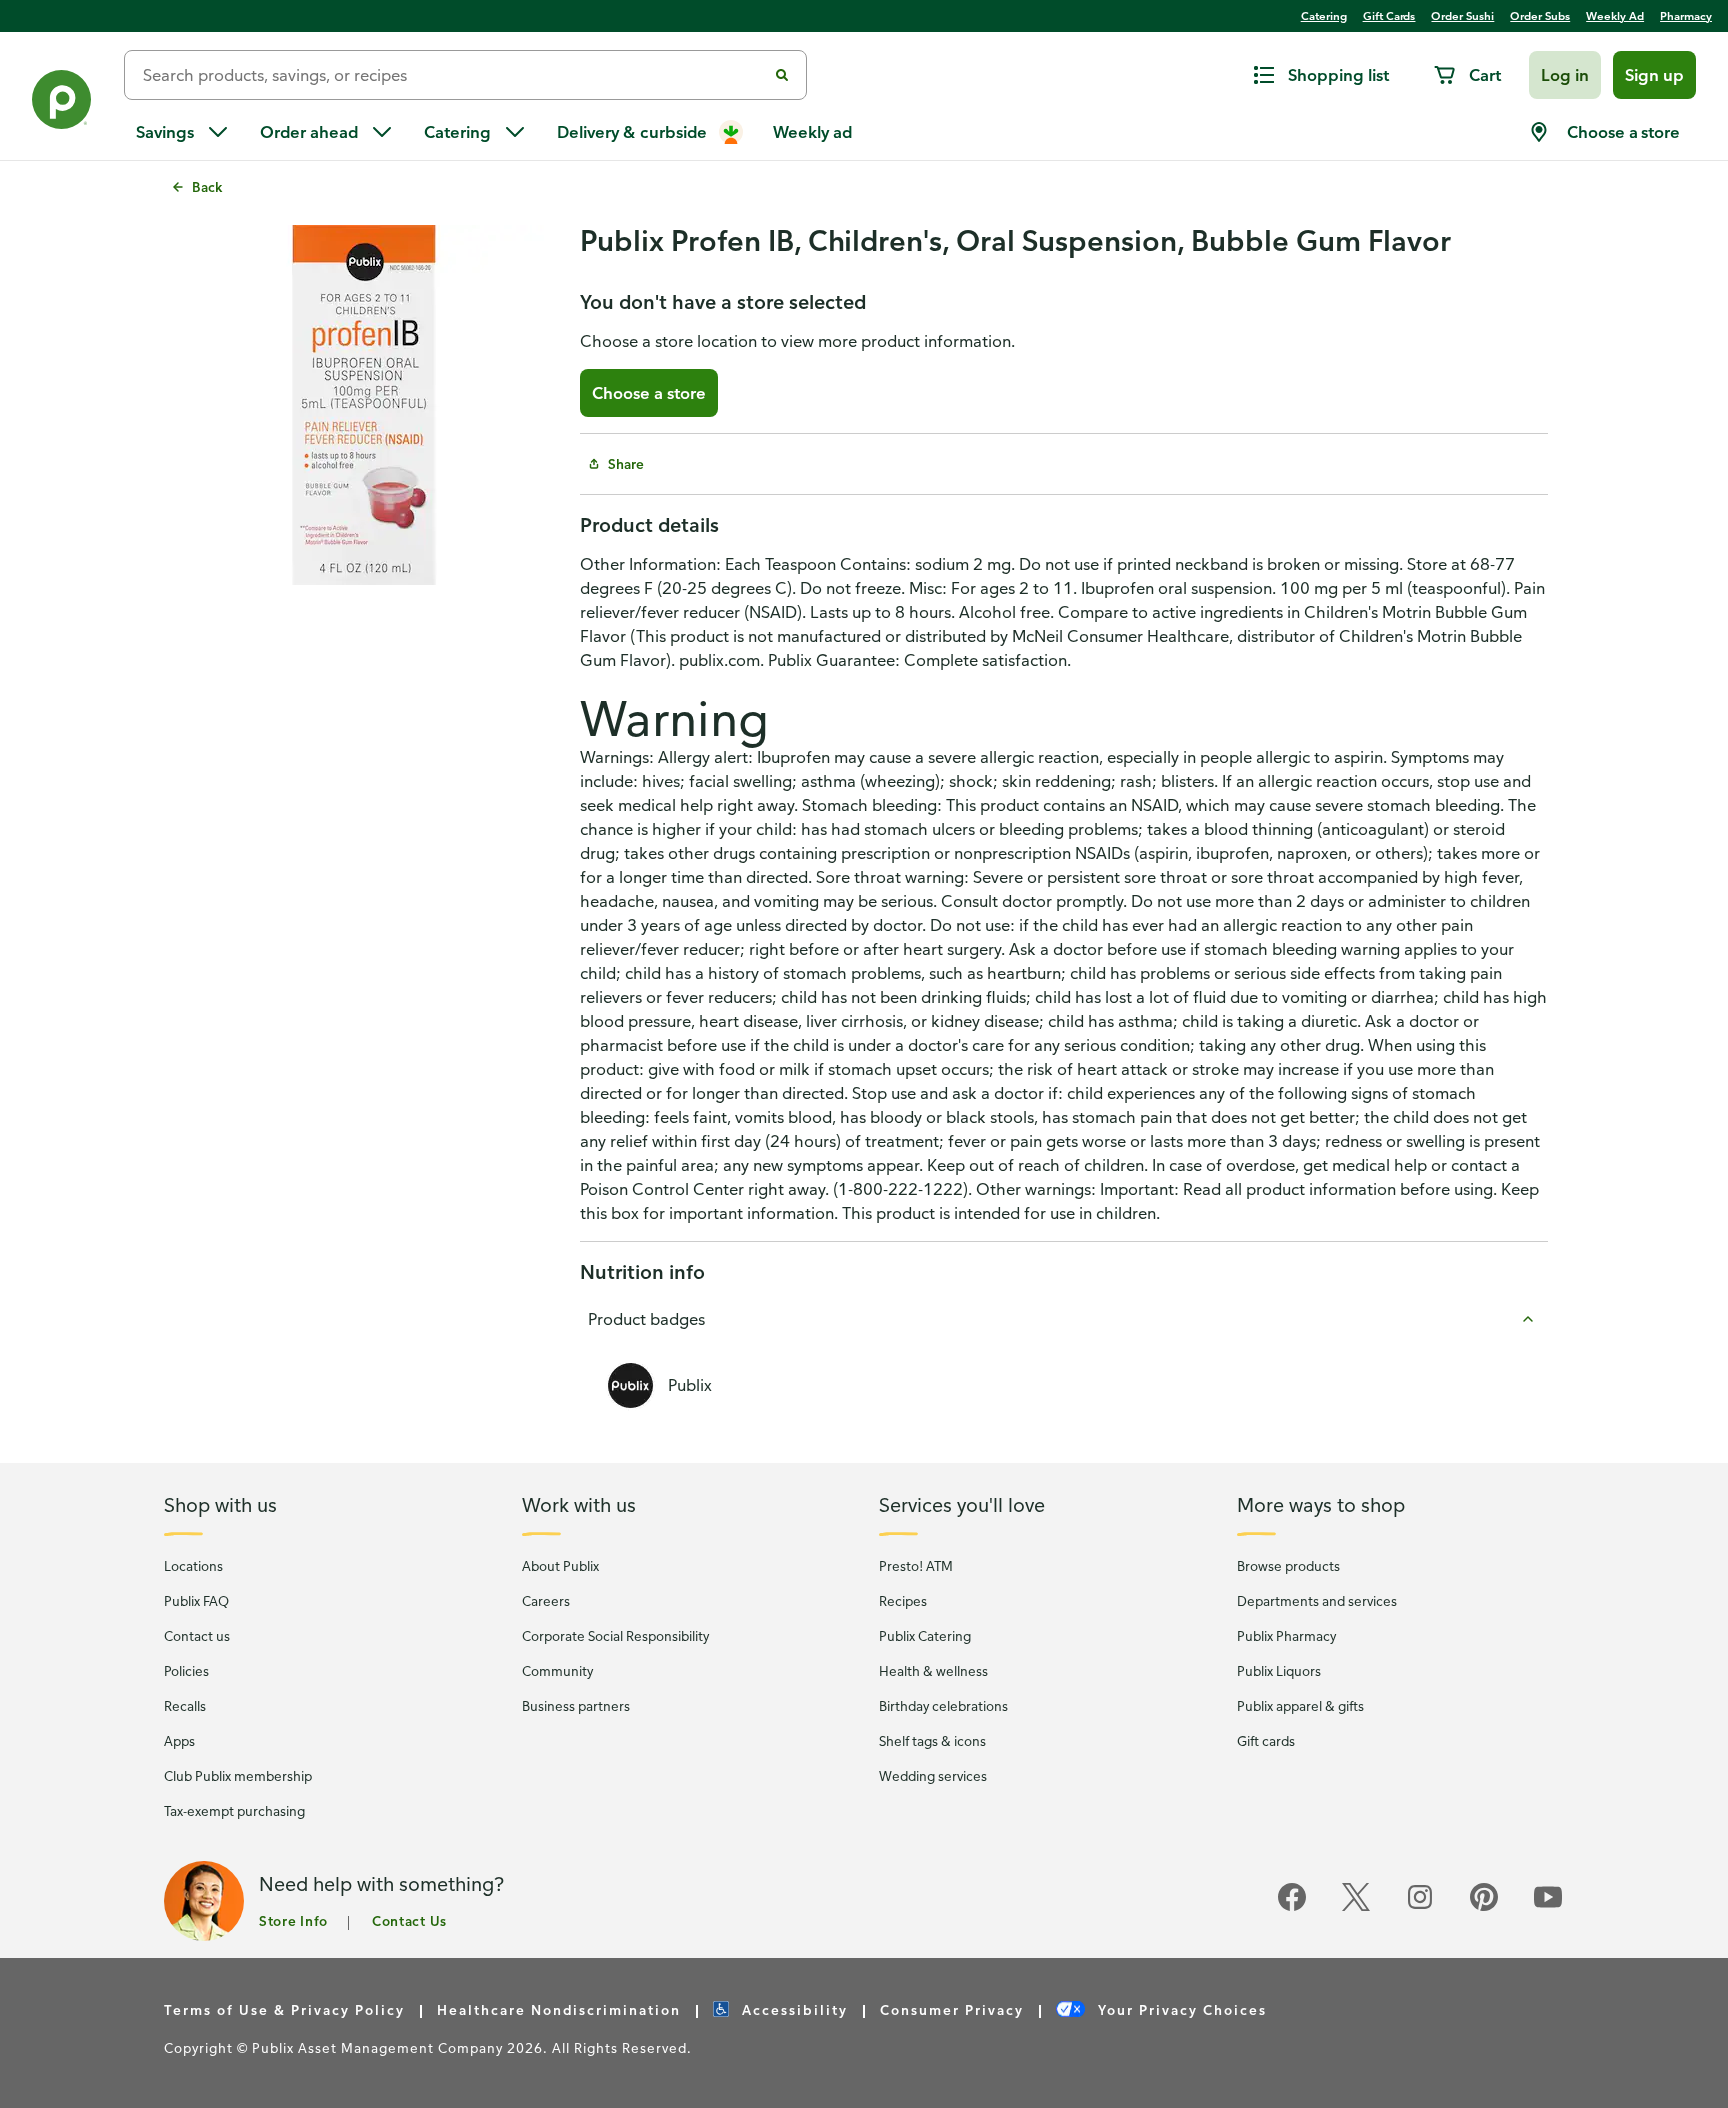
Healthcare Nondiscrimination (559, 2009)
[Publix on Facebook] (1292, 1907)
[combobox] (453, 75)
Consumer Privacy (952, 2009)
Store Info (293, 1920)
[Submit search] (782, 75)
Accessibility (792, 2009)
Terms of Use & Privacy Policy (284, 2009)
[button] (1565, 75)
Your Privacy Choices (1180, 2009)
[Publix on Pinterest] (1484, 1907)
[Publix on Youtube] (1548, 1907)
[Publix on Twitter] (1356, 1907)
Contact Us (409, 1920)
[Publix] (62, 103)
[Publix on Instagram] (1420, 1907)
